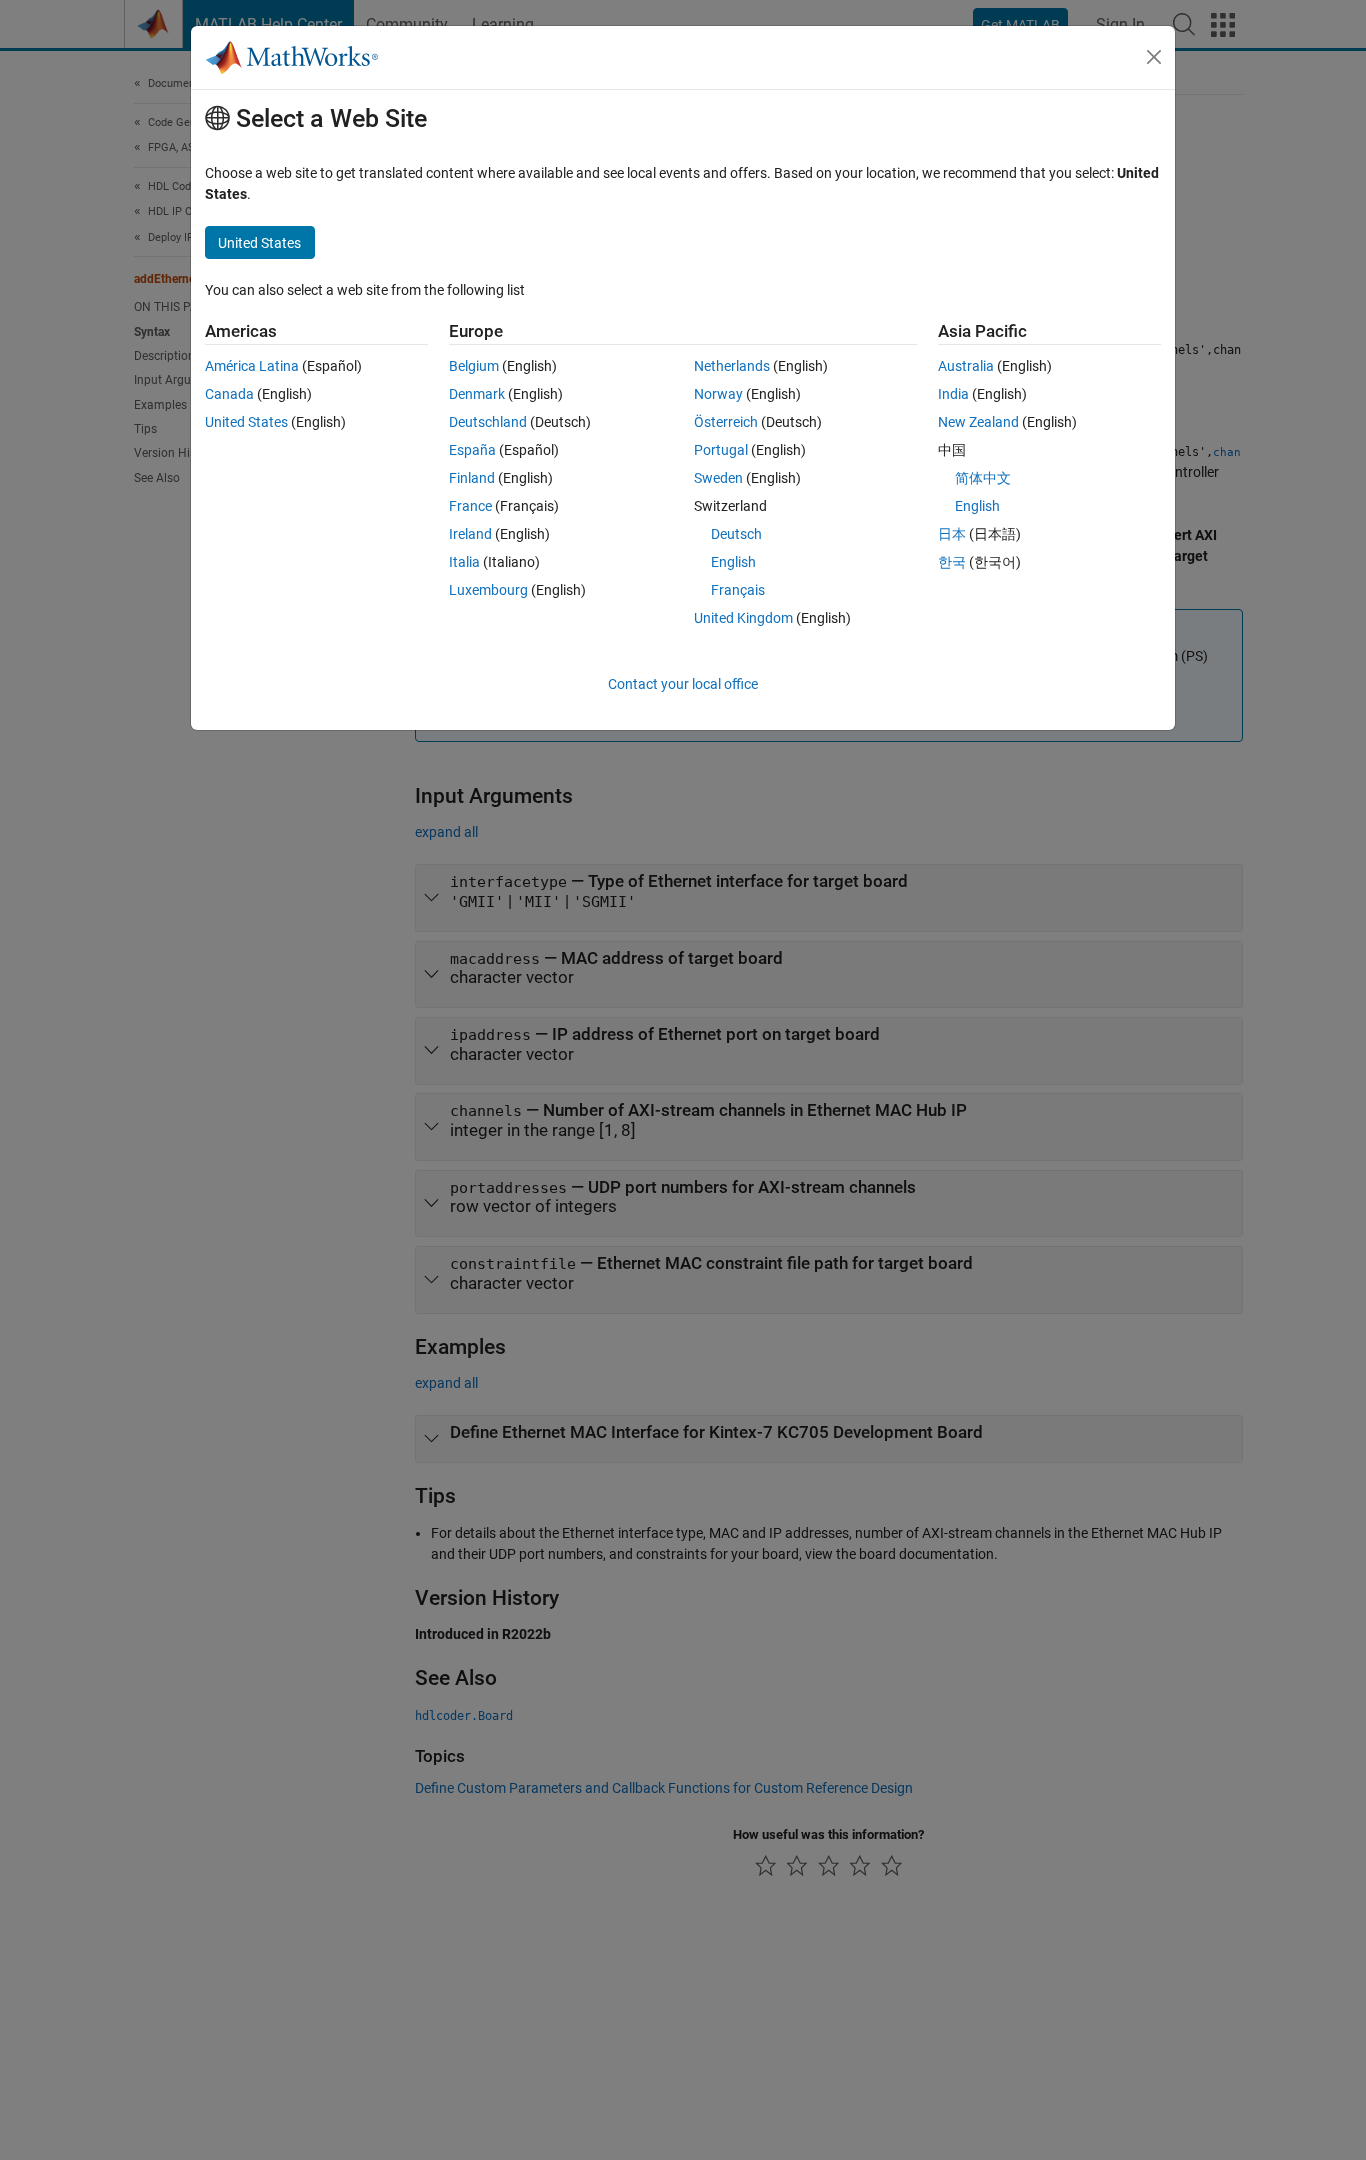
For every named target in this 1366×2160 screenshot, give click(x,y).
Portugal (721, 450)
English (733, 562)
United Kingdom (743, 618)
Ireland (470, 534)
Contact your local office (683, 684)
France (470, 506)
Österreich (726, 422)
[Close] (1154, 57)
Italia (464, 562)
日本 (952, 534)
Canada (229, 394)
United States (246, 422)
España (472, 450)
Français (738, 590)
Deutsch (736, 534)
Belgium (474, 366)
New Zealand (978, 422)
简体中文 (983, 478)
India (953, 394)
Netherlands (732, 366)
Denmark (477, 394)
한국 (952, 562)
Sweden (718, 478)
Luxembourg (488, 590)
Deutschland (488, 422)
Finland (472, 478)
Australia (966, 366)
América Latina (252, 366)
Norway (718, 394)
